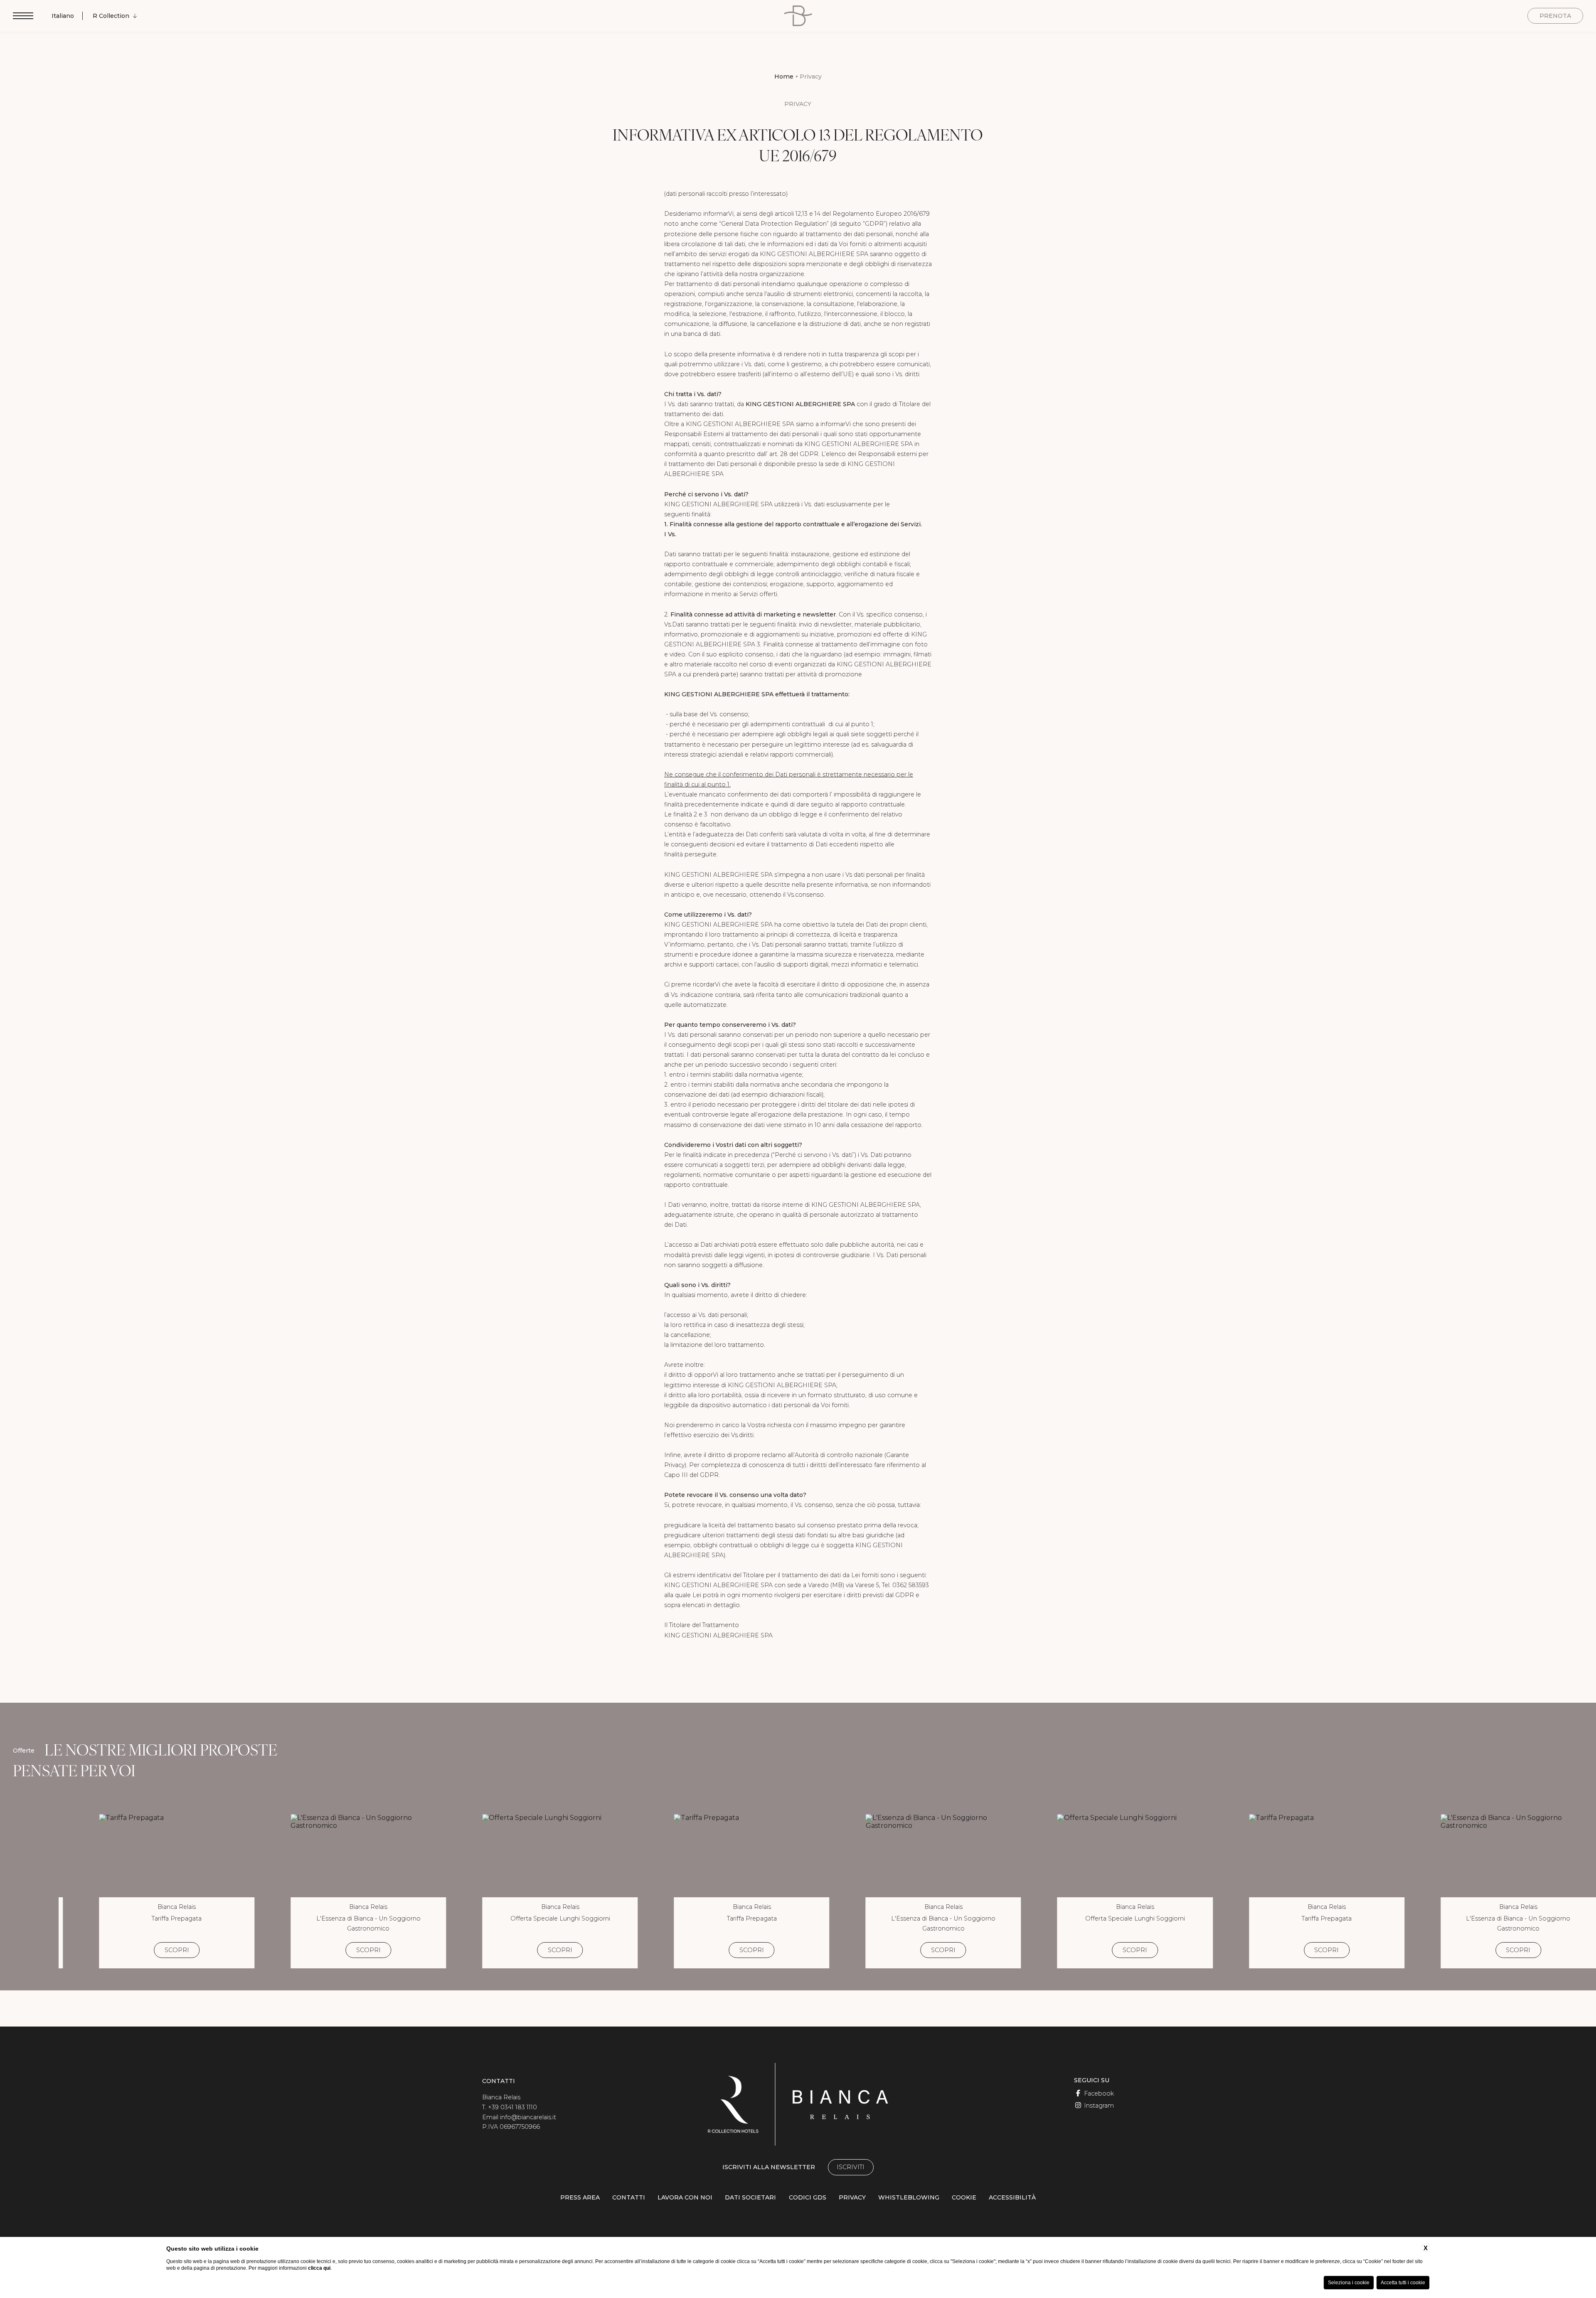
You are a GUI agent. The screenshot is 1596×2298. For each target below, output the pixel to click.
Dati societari (750, 2197)
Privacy (811, 76)
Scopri (177, 1950)
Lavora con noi (685, 2197)
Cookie (964, 2197)
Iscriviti (851, 2167)
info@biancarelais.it (528, 2117)
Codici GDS (808, 2197)
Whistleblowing (909, 2197)
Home (784, 76)
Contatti (629, 2197)
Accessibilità (1012, 2197)
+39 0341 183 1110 (512, 2107)
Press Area (580, 2197)
